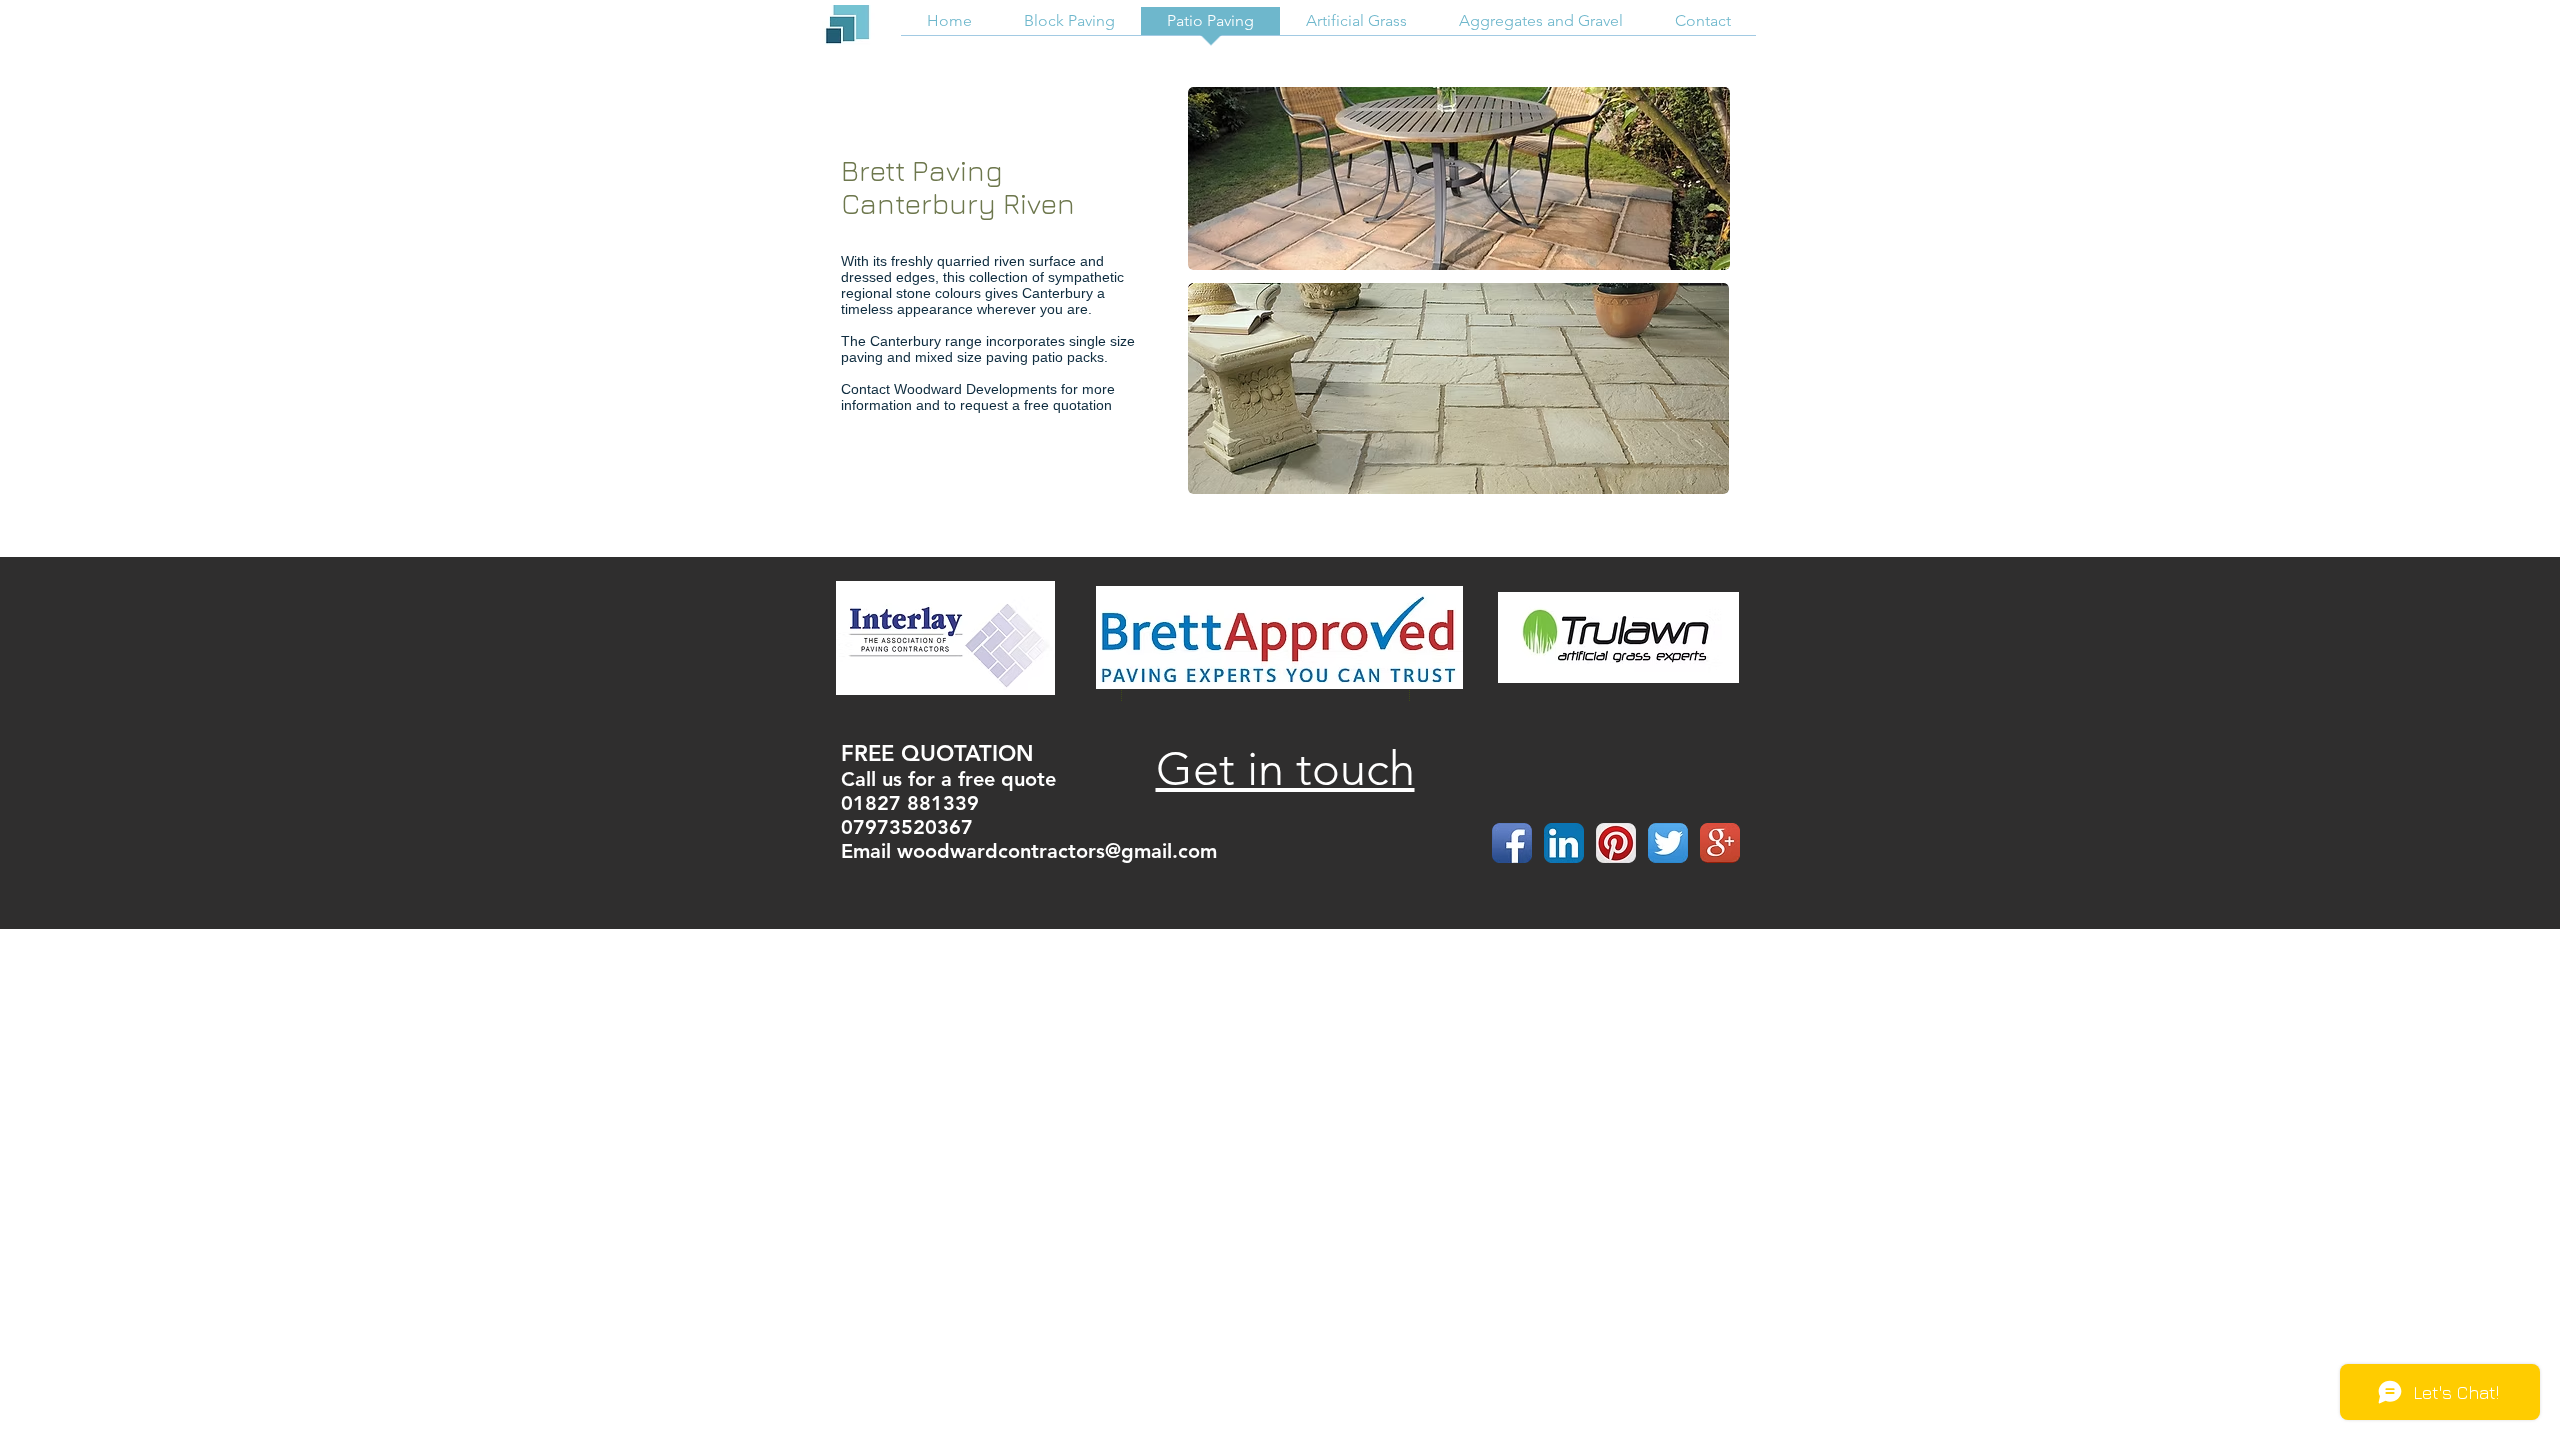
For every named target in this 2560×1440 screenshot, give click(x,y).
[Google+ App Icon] (1720, 843)
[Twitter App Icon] (1668, 843)
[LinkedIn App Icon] (1564, 843)
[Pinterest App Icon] (1616, 843)
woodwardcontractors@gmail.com (1057, 851)
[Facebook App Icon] (1512, 843)
